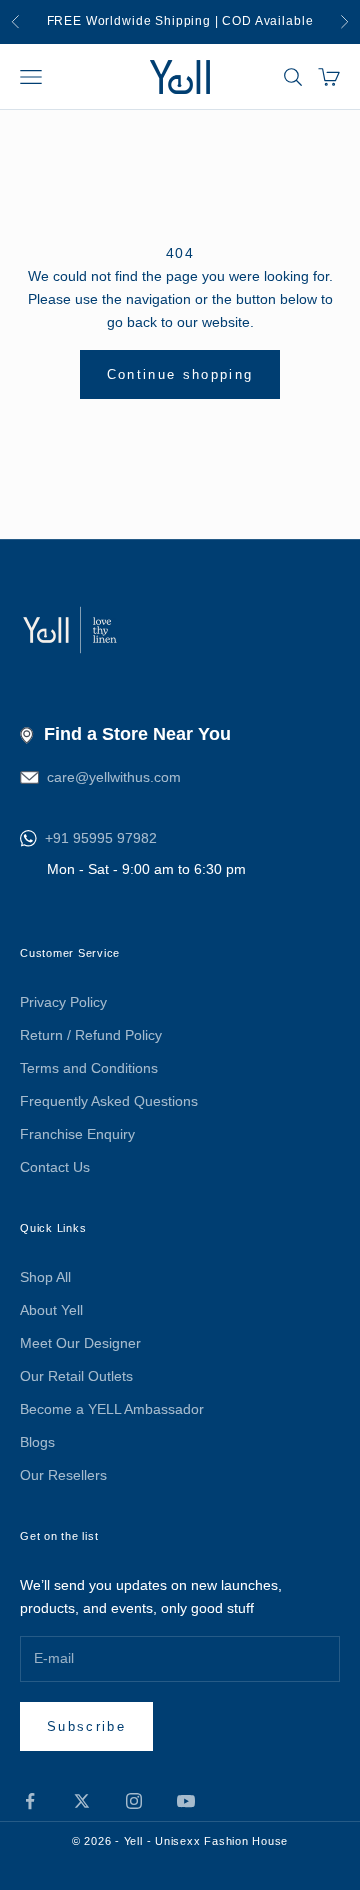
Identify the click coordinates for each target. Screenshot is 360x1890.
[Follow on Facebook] (30, 1801)
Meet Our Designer (80, 1343)
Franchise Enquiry (77, 1134)
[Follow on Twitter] (82, 1801)
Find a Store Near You (137, 734)
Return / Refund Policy (91, 1035)
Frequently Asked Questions (109, 1101)
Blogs (37, 1442)
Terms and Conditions (89, 1068)
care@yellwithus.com (114, 777)
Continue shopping (180, 374)
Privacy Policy (63, 1002)
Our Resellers (63, 1475)
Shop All (45, 1277)
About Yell (51, 1310)
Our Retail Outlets (76, 1376)
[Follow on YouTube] (186, 1801)
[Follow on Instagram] (134, 1801)
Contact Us (55, 1167)
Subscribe (86, 1726)
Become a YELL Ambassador (112, 1409)
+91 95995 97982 (101, 838)
